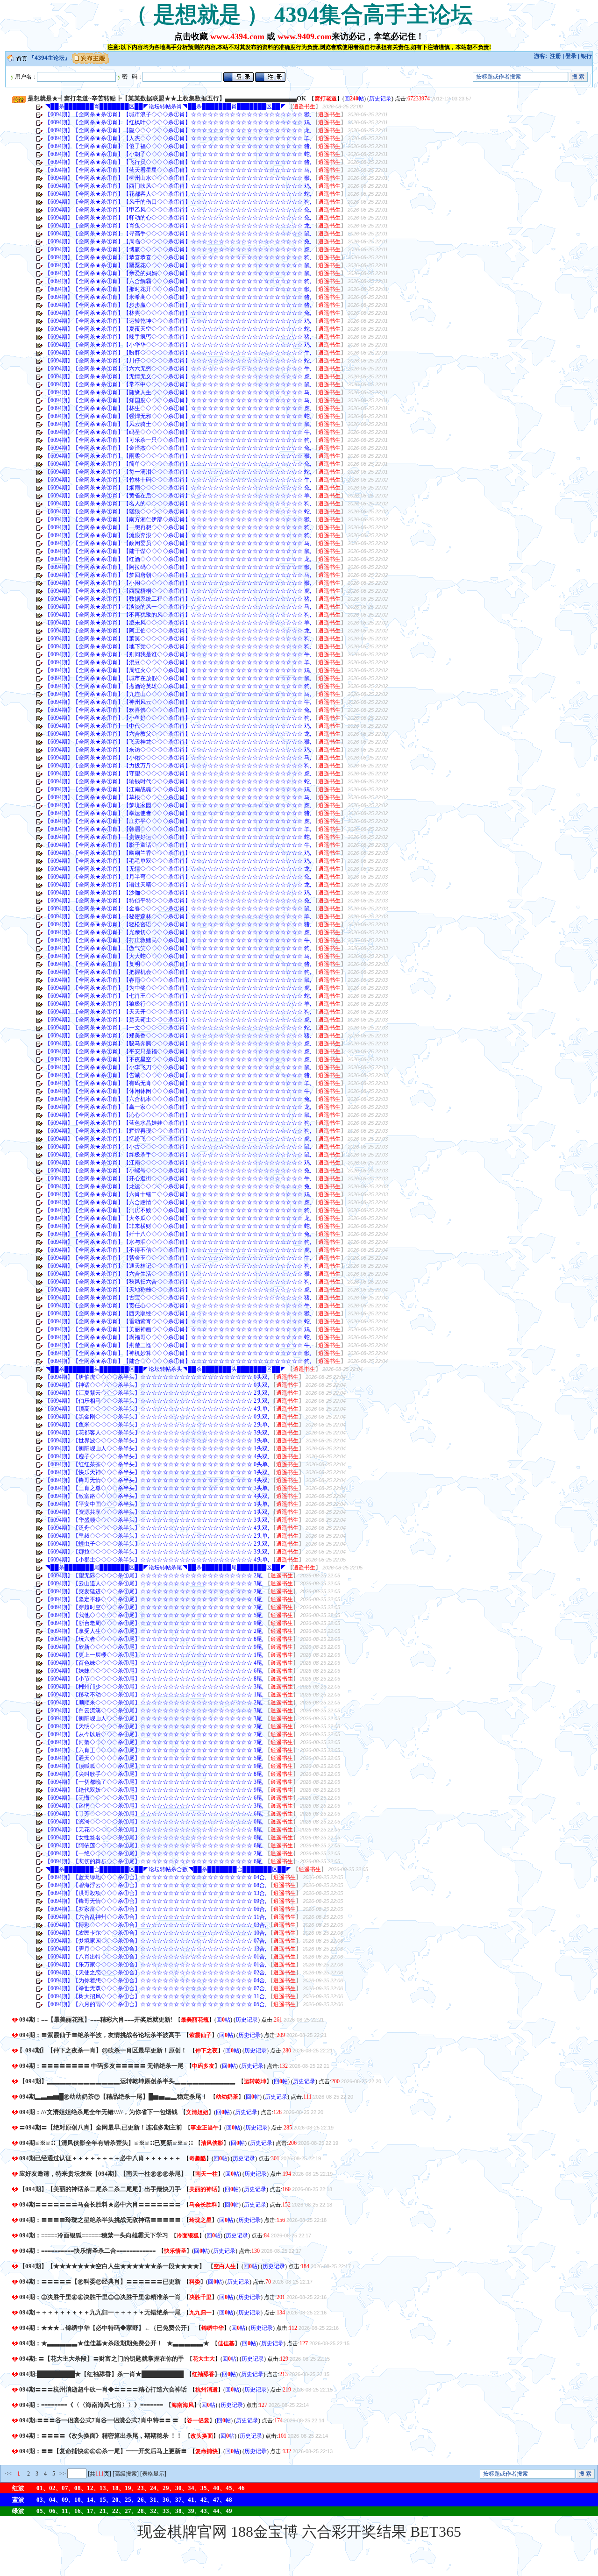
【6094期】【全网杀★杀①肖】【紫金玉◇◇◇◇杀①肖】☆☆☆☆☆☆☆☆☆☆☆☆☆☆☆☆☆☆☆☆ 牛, (178, 1258)
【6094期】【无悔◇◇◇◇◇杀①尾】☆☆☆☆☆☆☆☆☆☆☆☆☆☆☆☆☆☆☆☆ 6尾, (154, 1798)
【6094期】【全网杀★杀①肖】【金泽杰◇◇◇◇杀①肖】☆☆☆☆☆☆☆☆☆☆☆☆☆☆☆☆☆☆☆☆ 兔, (178, 448)
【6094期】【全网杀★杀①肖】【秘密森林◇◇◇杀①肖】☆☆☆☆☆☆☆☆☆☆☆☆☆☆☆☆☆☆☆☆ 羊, (178, 916)
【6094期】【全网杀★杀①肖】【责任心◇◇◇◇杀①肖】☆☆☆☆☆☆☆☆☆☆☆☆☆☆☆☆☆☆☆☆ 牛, (178, 1306)
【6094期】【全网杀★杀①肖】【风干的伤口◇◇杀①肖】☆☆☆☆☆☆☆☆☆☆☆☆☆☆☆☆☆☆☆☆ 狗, (178, 202)
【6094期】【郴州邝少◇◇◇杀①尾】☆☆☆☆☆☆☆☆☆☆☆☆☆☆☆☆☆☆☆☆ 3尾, (154, 1687)
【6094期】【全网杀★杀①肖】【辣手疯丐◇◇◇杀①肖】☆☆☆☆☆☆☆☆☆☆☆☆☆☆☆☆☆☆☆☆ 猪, (178, 337)
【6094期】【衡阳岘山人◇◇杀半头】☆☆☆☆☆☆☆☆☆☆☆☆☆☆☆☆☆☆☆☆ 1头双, (157, 1448)
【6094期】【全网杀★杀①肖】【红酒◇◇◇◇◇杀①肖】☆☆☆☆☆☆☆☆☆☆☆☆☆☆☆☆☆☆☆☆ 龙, (178, 559)
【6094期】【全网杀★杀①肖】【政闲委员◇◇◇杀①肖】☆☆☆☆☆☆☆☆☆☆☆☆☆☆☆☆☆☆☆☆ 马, (178, 543)
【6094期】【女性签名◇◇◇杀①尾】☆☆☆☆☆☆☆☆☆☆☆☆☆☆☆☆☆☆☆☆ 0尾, (154, 1838)
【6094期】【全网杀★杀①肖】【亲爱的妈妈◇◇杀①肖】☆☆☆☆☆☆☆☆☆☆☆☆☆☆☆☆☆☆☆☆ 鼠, (178, 273)
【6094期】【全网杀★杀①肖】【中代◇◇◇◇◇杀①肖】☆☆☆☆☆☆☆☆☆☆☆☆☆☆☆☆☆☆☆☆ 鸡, (178, 726)
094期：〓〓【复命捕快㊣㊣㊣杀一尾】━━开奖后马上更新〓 (103, 2451)
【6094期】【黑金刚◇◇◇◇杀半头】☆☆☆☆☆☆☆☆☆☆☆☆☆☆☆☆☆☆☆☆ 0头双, (157, 1417)
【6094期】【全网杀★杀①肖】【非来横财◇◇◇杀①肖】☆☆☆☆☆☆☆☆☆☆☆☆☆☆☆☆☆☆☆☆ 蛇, (178, 1226)
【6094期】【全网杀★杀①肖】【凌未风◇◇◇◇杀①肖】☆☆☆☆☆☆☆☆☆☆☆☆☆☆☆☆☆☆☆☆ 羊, (178, 623)
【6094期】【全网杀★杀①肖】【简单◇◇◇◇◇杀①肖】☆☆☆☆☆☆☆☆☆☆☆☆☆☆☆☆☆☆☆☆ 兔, (178, 464)
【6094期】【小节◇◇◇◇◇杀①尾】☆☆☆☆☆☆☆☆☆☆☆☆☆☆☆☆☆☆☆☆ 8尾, (154, 1679)
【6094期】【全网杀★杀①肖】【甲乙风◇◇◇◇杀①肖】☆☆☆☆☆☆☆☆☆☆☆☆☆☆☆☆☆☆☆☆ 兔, (178, 210)
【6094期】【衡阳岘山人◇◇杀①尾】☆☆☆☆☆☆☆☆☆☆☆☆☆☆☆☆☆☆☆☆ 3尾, (154, 1718)
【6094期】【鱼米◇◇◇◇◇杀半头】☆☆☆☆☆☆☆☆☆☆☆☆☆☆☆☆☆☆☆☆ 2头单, (157, 1425)
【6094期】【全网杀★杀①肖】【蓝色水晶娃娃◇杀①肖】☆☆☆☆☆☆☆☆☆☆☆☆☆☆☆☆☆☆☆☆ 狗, (178, 1123)
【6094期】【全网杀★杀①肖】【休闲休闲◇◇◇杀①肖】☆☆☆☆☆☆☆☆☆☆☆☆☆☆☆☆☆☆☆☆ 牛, (178, 1091)
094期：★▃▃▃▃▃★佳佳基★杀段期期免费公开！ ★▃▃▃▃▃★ (114, 2343)
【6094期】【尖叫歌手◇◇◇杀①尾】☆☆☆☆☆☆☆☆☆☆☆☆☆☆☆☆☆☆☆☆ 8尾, (154, 1774)
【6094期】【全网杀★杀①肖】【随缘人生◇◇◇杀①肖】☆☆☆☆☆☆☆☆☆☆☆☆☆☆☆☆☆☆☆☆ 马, (178, 392)
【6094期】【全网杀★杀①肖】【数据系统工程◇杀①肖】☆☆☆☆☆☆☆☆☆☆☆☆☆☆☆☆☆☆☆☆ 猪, (178, 599)
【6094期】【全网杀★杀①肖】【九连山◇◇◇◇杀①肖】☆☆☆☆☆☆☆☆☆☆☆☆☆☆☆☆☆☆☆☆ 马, (178, 694)
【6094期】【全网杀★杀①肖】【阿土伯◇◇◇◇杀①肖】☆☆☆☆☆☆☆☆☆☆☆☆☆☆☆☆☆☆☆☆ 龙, (178, 631)
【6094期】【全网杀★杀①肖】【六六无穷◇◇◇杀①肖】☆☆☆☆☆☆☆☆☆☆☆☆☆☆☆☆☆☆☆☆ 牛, (178, 369)
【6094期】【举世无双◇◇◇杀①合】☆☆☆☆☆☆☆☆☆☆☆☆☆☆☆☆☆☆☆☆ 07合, (156, 1988)
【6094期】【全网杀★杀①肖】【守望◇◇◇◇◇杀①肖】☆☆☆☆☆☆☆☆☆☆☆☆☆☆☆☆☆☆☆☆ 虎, (178, 774)
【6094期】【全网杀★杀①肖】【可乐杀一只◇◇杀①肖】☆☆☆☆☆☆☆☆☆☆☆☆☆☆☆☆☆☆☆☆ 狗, (178, 440)
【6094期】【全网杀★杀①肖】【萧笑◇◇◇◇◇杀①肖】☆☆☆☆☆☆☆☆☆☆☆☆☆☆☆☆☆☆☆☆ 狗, (178, 639)
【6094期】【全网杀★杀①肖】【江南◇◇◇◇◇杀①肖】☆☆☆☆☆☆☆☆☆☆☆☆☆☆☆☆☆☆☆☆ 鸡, (178, 1163)
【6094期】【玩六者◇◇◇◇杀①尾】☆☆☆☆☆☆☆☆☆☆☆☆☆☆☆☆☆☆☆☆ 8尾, (154, 1639)
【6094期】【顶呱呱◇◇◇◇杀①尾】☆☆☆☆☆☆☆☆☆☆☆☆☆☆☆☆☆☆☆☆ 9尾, (154, 1766)
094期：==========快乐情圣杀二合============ (87, 2251)
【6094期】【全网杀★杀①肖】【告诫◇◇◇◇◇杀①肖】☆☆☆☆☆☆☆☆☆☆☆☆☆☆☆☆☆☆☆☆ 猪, (178, 1075)
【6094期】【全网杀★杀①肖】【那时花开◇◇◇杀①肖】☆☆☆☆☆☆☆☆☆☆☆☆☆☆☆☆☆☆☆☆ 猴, (178, 289)
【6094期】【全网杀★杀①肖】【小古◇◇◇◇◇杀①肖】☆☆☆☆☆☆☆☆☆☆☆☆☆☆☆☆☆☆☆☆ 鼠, (178, 1147)
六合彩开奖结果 (354, 2532)
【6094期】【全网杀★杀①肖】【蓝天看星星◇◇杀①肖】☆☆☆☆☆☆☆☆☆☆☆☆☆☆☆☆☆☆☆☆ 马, (178, 170)
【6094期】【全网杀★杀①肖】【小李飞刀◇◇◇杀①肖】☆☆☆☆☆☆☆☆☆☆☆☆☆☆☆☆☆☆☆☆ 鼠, (178, 1067)
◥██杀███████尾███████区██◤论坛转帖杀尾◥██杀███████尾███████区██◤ (165, 1568)
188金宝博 (264, 2532)
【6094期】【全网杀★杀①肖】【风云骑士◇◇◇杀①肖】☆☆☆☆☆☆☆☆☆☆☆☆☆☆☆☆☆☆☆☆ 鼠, (178, 424)
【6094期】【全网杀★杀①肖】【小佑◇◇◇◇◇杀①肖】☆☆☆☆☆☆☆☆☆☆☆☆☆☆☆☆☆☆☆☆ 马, (178, 758)
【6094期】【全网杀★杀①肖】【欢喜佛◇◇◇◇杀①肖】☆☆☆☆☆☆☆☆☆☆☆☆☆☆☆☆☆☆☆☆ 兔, (178, 710)
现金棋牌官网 (182, 2532)
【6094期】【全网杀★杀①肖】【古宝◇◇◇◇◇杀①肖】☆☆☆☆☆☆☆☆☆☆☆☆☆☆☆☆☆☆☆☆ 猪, (178, 1298)
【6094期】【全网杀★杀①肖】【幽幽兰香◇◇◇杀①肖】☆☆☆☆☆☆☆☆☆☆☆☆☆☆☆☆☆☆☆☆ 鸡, (178, 853)
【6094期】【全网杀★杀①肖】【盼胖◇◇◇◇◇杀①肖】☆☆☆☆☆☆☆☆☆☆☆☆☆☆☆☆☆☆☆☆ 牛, (178, 353)
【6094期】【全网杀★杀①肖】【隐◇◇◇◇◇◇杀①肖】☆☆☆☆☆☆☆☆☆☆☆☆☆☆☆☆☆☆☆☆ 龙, (178, 130)
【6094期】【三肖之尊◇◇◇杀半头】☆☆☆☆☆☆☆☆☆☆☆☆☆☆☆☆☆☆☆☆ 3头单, (157, 1488)
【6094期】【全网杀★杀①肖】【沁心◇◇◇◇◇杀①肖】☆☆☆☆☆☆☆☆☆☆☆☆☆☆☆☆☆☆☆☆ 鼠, (178, 1115)
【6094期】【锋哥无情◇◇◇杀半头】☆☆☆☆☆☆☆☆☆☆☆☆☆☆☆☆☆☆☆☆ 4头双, (157, 1480)
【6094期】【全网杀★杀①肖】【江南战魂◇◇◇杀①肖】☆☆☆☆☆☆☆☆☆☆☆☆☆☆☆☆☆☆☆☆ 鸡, (178, 789)
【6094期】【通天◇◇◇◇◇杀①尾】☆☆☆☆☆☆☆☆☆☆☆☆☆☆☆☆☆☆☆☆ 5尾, (154, 1758)
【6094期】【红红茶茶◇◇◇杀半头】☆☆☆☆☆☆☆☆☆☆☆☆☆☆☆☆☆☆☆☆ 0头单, (157, 1464)
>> (62, 2474)
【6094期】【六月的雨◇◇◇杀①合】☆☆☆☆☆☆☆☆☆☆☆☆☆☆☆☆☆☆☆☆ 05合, (156, 2004)
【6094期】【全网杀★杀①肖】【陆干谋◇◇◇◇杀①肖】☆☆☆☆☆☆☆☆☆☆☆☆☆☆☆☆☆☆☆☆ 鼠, (178, 551)
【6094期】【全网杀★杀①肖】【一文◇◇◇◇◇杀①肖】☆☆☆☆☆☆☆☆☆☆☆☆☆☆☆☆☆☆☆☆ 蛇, (178, 1028)
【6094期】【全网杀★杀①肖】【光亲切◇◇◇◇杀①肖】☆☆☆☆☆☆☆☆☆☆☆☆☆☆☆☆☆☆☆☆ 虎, (178, 932)
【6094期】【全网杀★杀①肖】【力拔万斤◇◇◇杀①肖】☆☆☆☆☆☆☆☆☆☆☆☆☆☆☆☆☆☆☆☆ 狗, (178, 766)
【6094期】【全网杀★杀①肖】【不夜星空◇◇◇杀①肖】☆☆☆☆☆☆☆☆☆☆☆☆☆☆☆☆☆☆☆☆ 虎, (178, 1059)
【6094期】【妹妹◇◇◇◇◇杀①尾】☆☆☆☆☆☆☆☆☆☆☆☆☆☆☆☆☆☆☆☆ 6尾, (154, 1671)
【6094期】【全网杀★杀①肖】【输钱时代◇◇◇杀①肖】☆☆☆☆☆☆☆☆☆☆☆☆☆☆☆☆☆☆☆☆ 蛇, (178, 781)
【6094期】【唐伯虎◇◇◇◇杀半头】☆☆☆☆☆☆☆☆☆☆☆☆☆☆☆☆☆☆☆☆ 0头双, (157, 1377)
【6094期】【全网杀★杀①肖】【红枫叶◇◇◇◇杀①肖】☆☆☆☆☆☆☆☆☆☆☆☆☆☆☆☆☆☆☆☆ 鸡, (178, 122)
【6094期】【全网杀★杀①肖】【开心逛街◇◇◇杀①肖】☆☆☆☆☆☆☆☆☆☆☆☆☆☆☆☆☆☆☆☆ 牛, (178, 1178)
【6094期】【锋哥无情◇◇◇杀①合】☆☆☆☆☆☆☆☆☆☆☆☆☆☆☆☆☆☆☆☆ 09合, (156, 1901)
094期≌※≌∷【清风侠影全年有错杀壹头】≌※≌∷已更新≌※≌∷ (106, 2143)
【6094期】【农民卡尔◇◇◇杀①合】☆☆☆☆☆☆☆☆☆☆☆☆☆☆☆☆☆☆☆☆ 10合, (156, 1933)
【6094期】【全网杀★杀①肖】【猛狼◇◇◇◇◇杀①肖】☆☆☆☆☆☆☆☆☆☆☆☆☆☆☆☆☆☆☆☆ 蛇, (178, 511)
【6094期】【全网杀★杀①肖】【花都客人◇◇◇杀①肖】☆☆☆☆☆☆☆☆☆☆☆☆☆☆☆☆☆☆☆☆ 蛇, (178, 194)
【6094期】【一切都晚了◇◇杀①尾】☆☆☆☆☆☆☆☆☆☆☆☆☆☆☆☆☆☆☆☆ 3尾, (154, 1782)
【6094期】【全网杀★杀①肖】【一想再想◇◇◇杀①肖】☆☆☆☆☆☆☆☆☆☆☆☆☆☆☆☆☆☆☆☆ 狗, (178, 527)
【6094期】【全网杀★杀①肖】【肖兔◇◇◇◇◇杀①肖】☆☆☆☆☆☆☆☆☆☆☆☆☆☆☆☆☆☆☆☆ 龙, (178, 226)
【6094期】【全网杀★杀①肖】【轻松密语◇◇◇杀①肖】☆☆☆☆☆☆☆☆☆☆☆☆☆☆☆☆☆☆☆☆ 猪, (178, 924)
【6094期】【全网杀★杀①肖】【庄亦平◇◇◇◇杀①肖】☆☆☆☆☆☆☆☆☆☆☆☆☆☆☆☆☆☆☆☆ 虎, (178, 821)
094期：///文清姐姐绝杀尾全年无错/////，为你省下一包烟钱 (98, 2112)
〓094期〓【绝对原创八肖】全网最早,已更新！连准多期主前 (101, 2127)
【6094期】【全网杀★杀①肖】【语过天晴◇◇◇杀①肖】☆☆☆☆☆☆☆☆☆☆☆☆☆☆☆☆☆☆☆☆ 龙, (178, 885)
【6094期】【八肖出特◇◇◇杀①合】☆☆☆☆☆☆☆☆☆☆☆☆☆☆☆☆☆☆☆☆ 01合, (156, 1957)
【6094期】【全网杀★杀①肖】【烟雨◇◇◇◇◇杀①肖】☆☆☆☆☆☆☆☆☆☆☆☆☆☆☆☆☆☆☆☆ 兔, (178, 488)
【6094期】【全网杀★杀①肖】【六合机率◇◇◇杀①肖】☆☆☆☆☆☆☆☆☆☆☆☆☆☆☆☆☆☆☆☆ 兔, (178, 1099)
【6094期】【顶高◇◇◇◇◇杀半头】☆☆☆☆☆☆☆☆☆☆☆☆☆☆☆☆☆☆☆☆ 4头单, (157, 1409)
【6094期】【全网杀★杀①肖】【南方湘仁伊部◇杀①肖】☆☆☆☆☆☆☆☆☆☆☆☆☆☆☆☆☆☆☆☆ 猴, (178, 519)
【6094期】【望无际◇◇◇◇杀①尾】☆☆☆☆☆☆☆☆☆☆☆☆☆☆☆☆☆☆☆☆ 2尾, (154, 1575)
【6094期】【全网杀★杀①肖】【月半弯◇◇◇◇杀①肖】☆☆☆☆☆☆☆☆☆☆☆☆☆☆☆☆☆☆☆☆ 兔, (178, 877)
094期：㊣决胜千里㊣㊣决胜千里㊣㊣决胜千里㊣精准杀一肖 (100, 2297)
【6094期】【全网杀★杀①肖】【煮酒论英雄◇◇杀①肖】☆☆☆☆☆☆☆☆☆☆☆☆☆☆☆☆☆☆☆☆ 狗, (178, 686)
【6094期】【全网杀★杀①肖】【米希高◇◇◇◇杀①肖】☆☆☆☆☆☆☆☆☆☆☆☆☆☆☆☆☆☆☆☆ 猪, (178, 297)
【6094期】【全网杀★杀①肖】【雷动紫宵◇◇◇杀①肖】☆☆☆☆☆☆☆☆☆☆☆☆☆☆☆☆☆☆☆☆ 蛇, (178, 1321)
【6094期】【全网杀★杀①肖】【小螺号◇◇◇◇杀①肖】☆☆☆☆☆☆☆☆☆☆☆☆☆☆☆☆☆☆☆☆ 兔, (178, 1171)
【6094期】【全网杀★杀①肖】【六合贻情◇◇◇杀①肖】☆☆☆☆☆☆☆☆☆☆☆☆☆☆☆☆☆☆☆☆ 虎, (178, 1202)
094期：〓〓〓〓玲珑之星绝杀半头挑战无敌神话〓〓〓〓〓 (100, 2220)
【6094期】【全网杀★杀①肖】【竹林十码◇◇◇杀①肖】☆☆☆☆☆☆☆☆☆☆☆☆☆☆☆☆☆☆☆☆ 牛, (178, 480)
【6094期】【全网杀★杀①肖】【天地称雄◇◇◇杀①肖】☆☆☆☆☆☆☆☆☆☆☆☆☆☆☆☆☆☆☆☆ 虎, (178, 1290)
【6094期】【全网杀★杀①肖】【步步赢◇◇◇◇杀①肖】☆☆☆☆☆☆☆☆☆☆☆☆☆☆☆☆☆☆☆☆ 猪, (178, 305)
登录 (571, 56)
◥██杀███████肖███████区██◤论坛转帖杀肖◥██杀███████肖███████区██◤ (165, 106)
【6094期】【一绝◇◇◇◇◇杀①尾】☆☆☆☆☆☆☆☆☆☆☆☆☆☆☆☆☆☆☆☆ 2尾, (154, 1853)
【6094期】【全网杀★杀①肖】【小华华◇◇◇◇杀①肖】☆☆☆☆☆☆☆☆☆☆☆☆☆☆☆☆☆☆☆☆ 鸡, (178, 345)
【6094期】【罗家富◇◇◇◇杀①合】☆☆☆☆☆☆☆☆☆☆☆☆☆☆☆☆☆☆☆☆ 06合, (156, 1909)
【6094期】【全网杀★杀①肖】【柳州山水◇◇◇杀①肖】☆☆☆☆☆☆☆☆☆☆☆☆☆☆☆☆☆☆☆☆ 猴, (178, 178)
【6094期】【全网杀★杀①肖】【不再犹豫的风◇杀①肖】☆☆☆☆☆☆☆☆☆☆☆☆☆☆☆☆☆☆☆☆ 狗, (178, 615)
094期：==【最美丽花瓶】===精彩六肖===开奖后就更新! (96, 2019)
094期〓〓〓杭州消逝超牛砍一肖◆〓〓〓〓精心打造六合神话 (103, 2389)
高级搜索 (126, 2474)
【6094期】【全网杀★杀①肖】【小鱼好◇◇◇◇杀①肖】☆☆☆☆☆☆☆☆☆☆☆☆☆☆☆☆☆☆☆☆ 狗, (178, 718)
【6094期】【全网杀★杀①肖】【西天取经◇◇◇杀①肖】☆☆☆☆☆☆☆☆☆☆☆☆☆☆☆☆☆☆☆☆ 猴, (178, 1313)
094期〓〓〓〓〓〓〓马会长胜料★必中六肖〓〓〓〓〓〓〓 (100, 2204)
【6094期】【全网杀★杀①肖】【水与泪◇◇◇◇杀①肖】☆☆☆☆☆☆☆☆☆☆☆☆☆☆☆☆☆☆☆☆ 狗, (178, 1242)
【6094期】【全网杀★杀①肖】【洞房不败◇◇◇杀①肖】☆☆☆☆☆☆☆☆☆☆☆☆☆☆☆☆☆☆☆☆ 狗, (178, 1210)
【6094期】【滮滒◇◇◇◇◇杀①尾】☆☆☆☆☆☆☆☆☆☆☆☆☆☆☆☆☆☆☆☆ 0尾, (154, 1822)
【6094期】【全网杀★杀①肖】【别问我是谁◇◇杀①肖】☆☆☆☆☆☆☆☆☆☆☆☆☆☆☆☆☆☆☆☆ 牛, (178, 654)
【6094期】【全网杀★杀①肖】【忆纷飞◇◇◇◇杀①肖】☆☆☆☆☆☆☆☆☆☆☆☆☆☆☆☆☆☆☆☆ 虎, (178, 1139)
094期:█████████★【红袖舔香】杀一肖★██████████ (101, 2374)
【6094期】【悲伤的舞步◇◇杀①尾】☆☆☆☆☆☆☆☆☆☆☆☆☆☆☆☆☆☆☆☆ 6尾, (154, 1861)
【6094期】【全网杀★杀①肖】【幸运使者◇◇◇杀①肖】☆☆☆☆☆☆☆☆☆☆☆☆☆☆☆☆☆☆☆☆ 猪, (178, 813)
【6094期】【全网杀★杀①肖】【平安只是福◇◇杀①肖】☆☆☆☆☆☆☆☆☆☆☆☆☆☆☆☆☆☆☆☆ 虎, (178, 1051)
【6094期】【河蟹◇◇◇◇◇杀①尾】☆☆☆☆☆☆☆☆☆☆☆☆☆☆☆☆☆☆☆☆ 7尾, (154, 1742)
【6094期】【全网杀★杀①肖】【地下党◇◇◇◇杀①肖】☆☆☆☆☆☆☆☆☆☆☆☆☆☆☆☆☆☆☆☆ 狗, (178, 646)
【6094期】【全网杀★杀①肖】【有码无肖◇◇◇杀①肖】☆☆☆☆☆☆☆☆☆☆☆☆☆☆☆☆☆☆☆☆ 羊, (178, 1083)
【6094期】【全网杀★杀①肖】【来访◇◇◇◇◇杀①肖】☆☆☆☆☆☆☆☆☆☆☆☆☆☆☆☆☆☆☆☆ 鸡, (178, 750)
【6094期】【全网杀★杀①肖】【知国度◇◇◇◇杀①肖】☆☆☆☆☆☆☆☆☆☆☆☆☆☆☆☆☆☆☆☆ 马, (178, 400)
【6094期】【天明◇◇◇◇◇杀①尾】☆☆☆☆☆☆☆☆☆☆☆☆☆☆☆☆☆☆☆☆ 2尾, (154, 1726)
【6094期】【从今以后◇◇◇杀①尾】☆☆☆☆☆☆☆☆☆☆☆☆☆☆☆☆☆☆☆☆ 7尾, (154, 1734)
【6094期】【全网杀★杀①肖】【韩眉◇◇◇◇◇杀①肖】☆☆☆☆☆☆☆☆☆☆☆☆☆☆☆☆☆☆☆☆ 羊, (178, 829)
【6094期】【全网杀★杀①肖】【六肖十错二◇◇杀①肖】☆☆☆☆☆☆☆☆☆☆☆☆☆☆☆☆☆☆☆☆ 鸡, (178, 1194)
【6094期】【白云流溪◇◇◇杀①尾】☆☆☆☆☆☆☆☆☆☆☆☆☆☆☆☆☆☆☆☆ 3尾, (154, 1710)
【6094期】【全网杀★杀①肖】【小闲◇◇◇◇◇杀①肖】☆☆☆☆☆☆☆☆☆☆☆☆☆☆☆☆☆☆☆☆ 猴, (178, 583)
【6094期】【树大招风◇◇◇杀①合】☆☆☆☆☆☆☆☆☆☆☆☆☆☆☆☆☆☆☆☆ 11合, (156, 1996)
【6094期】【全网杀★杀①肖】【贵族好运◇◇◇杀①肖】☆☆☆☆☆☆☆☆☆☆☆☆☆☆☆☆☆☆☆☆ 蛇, (178, 837)
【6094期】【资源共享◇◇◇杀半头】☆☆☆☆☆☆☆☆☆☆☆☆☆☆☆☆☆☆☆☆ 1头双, (157, 1512)
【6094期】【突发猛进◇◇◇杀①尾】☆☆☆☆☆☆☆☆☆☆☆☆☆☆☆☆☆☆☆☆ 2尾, (154, 1591)
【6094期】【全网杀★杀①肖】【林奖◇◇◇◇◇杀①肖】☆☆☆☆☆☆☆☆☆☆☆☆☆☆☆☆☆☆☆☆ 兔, (178, 313)
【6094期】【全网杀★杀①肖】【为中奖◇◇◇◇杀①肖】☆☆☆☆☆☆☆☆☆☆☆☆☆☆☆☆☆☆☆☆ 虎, (178, 988)
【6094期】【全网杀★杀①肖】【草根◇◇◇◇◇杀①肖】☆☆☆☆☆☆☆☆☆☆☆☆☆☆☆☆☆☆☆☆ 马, (178, 797)
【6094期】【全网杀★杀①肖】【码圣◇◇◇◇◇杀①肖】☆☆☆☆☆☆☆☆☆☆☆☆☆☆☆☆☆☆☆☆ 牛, (178, 432)
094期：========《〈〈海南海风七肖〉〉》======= (91, 2405)
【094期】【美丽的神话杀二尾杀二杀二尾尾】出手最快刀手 (100, 2189)
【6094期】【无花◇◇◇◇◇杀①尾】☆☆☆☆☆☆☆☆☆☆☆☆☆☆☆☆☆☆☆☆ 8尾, (154, 1830)
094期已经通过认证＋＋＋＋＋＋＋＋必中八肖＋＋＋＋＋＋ (100, 2158)
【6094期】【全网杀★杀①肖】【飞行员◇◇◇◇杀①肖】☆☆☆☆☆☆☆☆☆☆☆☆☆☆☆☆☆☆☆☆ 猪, (178, 162)
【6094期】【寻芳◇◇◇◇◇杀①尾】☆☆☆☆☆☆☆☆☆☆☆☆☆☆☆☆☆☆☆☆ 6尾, (154, 1814)
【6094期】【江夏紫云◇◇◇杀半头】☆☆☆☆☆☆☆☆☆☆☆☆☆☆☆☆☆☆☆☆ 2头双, (157, 1393)
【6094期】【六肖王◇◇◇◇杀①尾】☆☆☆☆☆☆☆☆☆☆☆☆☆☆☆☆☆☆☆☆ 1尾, (154, 1750)
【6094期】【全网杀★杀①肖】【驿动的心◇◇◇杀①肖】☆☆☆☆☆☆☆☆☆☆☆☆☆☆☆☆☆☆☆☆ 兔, (178, 218)
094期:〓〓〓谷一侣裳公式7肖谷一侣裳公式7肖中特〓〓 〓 (99, 2420)
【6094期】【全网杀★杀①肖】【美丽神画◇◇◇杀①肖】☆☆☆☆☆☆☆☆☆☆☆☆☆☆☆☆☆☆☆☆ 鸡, (178, 1329)
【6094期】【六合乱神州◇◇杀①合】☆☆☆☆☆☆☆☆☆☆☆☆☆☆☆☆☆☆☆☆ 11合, (156, 1917)
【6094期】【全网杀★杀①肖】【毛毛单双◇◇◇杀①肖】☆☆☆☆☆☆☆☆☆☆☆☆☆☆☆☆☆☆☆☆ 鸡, (178, 861)
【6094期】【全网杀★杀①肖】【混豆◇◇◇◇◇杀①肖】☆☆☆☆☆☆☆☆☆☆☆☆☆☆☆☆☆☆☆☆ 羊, (178, 662)
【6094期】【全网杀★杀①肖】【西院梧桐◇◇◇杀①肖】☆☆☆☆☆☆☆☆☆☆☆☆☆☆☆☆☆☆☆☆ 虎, (178, 591)
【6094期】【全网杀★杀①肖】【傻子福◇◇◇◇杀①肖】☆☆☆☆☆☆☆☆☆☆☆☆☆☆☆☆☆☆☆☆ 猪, (178, 146)
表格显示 (153, 2474)
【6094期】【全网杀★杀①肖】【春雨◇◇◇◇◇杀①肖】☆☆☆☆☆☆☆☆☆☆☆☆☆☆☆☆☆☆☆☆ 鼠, (178, 980)
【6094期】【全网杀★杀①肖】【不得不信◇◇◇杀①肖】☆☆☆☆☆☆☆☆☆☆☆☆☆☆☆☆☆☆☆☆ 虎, (178, 1250)
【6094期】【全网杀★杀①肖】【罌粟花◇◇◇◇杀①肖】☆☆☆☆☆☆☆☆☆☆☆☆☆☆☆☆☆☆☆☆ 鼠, (178, 265)
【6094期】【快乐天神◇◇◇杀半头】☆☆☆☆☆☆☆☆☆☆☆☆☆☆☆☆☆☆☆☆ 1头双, (157, 1472)
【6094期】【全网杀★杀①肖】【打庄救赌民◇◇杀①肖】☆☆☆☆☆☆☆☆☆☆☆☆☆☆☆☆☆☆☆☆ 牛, (178, 940)
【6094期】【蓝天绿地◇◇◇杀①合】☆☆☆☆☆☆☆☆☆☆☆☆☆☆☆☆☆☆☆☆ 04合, (156, 1877)
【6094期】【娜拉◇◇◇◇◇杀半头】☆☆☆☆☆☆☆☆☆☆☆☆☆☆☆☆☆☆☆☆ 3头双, (157, 1552)
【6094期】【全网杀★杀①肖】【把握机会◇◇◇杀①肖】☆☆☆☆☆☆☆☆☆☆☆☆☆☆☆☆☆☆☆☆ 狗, (178, 972)
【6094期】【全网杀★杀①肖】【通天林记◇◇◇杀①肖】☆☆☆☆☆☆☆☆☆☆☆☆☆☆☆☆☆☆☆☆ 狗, (178, 1266)
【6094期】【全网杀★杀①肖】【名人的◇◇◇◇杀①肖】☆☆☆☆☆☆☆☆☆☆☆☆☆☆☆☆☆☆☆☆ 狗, (178, 504)
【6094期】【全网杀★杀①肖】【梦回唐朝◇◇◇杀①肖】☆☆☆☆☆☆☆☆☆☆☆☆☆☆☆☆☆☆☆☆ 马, (178, 575)
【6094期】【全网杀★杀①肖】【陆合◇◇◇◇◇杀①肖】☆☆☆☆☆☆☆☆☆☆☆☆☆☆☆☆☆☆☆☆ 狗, (178, 1361)
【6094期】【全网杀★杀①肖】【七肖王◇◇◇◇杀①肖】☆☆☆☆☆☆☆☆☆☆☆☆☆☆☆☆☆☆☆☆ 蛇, (178, 996)
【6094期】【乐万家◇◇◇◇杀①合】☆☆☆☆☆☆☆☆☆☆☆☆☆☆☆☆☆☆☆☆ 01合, (156, 1965)
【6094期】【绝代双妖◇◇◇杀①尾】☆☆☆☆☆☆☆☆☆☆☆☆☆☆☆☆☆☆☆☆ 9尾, (154, 1790)
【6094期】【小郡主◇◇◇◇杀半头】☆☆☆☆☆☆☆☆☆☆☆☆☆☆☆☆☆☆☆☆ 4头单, (157, 1560)
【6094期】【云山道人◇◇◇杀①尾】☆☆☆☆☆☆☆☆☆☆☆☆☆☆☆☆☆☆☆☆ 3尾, (154, 1583)
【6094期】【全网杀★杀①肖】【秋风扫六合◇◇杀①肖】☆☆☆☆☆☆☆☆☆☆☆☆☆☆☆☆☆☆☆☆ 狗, (178, 1282)
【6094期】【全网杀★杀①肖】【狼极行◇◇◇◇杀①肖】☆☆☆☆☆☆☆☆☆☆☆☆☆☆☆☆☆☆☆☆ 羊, (178, 1004)
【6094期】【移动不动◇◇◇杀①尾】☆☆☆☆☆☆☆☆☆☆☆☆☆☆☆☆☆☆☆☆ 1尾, (154, 1695)
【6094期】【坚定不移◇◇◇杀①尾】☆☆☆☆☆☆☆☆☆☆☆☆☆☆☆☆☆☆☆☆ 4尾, (154, 1599)
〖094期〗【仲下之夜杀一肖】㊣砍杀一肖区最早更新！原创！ (103, 2050)
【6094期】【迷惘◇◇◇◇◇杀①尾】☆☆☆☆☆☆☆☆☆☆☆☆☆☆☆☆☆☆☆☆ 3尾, (154, 1806)
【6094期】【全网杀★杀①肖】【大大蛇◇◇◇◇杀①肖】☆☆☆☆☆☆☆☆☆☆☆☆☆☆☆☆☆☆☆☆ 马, (178, 956)
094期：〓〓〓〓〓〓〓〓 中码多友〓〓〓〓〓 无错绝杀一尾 (101, 2066)
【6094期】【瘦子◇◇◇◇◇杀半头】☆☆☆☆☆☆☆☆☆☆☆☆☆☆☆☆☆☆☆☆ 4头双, (157, 1456)
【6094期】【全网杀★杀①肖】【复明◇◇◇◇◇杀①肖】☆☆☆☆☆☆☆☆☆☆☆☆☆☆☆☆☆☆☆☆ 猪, (178, 964)
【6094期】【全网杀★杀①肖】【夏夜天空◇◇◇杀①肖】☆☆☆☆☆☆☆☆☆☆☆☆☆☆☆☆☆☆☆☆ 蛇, (178, 329)
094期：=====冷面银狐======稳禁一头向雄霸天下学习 (94, 2235)
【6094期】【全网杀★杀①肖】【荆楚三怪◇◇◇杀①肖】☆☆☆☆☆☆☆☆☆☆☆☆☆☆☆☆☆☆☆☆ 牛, (178, 1345)
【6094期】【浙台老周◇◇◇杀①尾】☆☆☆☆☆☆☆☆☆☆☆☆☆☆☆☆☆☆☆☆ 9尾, (154, 1623)
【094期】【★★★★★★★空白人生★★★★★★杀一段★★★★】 (112, 2266)
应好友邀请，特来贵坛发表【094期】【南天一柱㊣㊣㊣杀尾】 (103, 2174)
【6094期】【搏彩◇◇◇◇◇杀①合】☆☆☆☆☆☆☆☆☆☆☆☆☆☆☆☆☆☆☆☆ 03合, (156, 1925)
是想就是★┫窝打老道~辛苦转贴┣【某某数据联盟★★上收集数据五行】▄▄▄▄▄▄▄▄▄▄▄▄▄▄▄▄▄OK (167, 98)
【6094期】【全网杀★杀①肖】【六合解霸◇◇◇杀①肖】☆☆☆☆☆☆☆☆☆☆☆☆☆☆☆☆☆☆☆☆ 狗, (178, 281)
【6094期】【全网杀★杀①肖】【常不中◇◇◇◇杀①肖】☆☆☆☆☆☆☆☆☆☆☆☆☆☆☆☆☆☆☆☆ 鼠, (178, 384)
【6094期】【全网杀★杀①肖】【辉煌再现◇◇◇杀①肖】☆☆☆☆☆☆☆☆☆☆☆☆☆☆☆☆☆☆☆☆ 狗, (178, 1131)
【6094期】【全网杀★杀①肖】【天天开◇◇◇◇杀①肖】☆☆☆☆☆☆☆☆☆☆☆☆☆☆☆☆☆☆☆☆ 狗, (178, 1012)
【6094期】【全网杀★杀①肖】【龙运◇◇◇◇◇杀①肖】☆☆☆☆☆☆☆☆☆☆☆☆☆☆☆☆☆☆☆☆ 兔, (178, 1186)
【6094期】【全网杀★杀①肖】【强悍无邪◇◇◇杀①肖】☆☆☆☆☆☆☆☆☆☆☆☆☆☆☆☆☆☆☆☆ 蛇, (178, 416)
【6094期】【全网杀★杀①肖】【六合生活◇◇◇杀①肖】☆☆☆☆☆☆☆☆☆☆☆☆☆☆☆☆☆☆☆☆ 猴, (178, 1274)
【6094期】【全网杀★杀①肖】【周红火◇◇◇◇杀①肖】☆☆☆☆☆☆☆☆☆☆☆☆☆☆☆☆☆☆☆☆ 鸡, (178, 670)
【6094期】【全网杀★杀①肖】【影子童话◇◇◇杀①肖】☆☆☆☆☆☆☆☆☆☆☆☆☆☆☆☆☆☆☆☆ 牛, (178, 845)
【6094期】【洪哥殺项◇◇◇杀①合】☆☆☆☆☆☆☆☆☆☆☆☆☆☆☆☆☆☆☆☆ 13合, (156, 1893)
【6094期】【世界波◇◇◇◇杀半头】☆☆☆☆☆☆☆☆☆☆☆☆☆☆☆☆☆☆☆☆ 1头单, (157, 1441)
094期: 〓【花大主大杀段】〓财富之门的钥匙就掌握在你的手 (102, 2359)
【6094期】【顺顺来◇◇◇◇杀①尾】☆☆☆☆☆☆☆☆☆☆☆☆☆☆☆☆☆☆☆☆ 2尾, (154, 1703)
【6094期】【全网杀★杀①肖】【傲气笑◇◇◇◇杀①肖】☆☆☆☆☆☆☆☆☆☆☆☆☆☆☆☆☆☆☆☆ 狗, (178, 948)
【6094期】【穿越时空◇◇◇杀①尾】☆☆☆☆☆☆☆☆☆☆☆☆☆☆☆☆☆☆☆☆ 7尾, (154, 1607)
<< (8, 2474)
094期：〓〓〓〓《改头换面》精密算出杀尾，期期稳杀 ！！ (101, 2436)
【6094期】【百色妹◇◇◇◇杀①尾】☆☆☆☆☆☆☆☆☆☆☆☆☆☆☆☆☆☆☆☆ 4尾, (154, 1663)
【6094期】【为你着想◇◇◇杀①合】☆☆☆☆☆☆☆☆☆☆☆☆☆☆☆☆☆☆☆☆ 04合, (156, 1980)
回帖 (354, 99)
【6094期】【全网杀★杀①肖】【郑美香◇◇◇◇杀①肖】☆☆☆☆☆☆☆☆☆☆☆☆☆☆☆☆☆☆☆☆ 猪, (178, 1036)
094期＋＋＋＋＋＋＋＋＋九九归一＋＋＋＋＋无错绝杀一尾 (100, 2312)
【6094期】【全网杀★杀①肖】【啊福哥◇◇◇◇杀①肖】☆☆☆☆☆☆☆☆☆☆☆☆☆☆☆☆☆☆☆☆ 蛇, (178, 1337)
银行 (586, 56)
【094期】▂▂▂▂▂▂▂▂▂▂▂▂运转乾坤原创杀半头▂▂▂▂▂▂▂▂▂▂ (127, 2081)
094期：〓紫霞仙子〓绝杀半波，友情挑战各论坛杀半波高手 (100, 2035)
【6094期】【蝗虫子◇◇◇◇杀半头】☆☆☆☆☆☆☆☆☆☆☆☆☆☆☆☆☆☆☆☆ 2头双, (157, 1544)
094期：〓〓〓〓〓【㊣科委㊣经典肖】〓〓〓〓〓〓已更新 (100, 2281)
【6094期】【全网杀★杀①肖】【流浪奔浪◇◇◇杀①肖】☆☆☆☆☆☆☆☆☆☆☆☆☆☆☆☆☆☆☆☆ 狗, (178, 535)
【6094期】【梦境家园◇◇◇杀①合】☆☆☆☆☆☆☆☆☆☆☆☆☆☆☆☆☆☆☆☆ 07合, (156, 1941)
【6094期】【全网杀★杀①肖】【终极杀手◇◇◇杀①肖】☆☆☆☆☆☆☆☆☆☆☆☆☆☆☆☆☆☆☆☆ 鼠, (178, 1155)
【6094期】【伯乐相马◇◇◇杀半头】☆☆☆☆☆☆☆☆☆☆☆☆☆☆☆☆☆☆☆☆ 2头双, (157, 1401)
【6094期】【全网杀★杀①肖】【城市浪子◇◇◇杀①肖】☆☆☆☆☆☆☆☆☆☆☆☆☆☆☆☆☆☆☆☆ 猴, (178, 114)
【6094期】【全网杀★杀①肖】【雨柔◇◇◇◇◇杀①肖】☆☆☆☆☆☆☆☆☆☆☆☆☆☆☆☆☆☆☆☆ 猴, (178, 456)
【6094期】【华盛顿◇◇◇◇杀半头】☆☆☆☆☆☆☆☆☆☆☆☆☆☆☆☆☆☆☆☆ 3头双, (157, 1520)
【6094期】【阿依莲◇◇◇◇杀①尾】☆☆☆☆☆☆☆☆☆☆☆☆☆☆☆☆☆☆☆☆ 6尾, (154, 1845)
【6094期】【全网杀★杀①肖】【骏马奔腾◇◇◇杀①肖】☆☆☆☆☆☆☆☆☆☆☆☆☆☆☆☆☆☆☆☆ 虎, (178, 1043)
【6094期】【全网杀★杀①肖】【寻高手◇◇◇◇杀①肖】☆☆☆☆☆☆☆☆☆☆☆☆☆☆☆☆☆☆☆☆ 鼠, (178, 234)
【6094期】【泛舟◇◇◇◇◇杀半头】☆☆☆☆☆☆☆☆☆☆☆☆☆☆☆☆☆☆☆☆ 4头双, (157, 1528)
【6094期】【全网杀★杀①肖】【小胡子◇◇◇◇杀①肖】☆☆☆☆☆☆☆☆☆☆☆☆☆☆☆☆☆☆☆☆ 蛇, (178, 154)
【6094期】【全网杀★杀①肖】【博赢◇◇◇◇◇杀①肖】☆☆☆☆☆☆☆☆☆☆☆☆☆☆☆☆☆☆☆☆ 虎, (178, 249)
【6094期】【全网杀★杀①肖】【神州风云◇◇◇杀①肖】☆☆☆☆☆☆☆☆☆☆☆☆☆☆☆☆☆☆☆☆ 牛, (178, 702)
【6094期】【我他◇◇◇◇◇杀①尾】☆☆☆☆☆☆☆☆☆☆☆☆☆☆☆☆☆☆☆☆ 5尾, (154, 1615)
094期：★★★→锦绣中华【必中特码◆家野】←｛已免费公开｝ (106, 2328)
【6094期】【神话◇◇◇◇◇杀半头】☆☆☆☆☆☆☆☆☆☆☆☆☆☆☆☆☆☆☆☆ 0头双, (157, 1385)
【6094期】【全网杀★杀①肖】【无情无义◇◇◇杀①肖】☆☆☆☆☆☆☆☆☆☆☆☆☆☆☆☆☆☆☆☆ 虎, (178, 376)
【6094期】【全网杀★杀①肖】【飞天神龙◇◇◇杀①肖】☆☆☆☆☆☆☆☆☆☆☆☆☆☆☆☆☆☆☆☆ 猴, (178, 742)
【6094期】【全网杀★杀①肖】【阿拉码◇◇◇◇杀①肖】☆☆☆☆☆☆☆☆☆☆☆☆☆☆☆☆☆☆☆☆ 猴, (178, 567)
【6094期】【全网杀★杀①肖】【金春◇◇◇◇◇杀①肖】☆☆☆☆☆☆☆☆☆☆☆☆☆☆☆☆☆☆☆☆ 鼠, (178, 908)
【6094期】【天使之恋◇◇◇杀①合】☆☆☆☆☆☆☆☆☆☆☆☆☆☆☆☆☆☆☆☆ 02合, (156, 1973)
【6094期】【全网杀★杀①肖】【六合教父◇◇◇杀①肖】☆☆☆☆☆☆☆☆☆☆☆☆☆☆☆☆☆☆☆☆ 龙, (178, 734)
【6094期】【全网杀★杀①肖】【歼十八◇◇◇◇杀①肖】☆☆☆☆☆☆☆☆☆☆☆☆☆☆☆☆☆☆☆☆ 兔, (178, 1234)
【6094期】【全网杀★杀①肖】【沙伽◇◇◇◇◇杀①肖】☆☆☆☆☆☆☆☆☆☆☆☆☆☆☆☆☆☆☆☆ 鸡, (178, 893)
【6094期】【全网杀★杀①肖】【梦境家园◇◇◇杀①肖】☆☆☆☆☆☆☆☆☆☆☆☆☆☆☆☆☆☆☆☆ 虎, (178, 805)
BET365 (436, 2532)
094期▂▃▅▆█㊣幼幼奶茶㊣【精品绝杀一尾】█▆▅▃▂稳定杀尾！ (113, 2097)
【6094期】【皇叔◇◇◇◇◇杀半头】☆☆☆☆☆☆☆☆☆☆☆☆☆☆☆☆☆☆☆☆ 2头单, (157, 1536)
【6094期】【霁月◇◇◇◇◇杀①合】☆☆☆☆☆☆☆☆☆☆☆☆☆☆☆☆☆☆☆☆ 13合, (156, 1949)
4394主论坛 (50, 58)
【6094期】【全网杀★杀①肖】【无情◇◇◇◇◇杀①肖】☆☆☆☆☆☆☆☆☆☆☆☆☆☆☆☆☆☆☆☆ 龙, (178, 869)
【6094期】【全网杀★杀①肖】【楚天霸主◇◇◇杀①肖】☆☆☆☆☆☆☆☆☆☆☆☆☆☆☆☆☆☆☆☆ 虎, (178, 1020)
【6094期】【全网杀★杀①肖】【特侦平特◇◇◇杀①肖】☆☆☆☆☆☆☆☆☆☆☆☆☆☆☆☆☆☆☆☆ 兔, (178, 901)
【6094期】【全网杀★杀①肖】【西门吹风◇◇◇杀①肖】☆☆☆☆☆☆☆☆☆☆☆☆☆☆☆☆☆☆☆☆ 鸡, (178, 186)
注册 (555, 56)
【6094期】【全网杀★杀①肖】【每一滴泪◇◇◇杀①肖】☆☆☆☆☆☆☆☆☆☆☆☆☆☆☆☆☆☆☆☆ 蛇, (178, 472)
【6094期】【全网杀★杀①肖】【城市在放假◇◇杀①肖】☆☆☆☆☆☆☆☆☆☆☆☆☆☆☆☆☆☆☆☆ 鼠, (178, 678)
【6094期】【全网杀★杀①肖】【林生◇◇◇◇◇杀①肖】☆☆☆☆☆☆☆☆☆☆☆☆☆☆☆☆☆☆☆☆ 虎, (178, 408)
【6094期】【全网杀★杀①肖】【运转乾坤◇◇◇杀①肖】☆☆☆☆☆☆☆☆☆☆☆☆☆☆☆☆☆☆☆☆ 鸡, (178, 321)
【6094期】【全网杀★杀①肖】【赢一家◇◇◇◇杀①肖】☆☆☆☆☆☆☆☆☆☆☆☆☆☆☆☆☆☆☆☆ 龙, (178, 1107)
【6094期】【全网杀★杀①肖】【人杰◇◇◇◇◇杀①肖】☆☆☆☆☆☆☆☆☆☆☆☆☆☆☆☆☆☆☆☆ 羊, (178, 138)
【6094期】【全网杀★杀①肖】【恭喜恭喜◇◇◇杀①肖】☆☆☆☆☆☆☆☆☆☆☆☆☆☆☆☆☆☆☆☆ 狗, (178, 257)
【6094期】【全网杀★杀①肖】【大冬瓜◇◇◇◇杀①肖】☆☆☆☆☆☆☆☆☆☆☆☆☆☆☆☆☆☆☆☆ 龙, (178, 1218)
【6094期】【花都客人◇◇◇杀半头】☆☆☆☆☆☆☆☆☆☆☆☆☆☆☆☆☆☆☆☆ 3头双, (157, 1433)
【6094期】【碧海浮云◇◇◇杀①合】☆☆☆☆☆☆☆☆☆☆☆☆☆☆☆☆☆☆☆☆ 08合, (156, 1885)
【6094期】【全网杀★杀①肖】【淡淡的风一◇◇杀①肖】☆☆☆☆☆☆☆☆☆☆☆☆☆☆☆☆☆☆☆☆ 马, (178, 607)
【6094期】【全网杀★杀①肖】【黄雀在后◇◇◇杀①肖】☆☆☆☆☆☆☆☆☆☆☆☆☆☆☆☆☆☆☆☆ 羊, (178, 496)
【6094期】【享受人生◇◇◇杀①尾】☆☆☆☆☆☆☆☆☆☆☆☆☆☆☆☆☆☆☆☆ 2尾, (154, 1631)
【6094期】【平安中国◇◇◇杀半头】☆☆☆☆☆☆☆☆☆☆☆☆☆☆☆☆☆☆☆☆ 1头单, (157, 1504)
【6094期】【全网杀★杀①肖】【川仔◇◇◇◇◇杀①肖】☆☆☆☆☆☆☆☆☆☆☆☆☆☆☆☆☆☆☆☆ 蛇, (178, 361)
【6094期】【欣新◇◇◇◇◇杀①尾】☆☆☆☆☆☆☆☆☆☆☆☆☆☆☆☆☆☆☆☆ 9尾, (154, 1647)
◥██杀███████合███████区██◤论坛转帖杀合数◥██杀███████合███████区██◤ (168, 1869)
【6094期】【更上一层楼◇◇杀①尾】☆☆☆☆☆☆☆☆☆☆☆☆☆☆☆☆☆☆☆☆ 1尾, (154, 1655)
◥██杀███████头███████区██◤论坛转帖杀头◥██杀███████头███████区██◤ (165, 1369)
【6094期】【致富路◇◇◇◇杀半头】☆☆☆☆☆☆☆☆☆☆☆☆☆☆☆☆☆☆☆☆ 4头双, (157, 1496)
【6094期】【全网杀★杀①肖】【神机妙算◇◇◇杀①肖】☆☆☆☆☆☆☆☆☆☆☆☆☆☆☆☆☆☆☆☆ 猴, (178, 1353)
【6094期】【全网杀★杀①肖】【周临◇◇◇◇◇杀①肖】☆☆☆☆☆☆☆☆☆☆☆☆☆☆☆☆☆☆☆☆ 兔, (178, 241)
